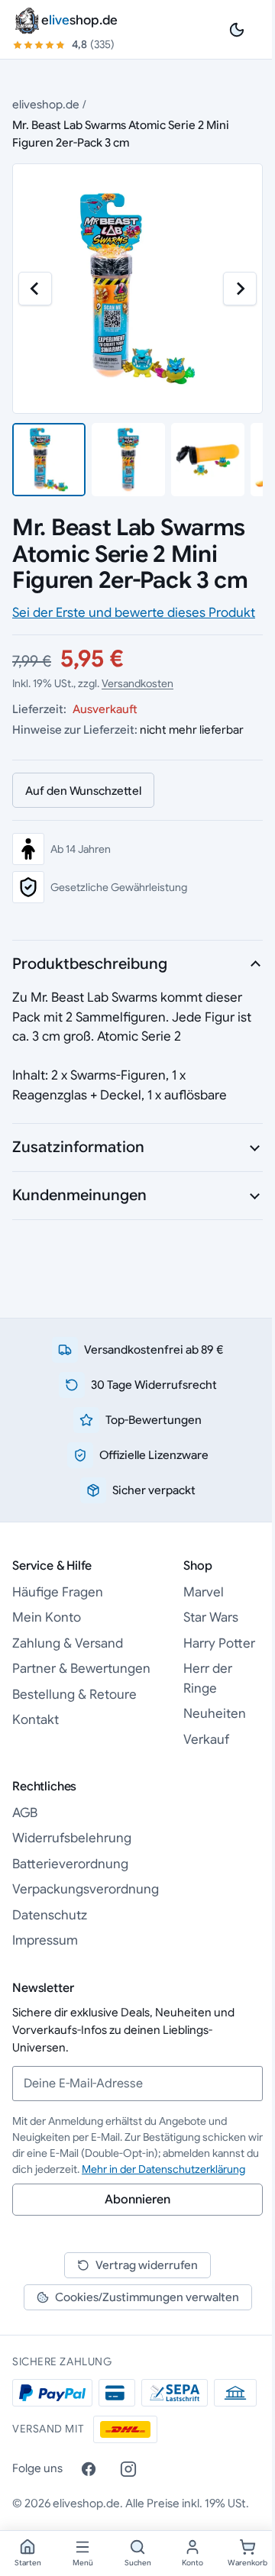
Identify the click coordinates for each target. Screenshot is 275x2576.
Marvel (204, 1592)
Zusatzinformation (78, 1147)
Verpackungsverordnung (86, 1889)
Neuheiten (215, 1714)
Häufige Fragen (58, 1592)
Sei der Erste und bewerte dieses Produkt (134, 613)
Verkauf (206, 1740)
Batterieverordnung (70, 1864)
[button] (49, 460)
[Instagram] (128, 2469)
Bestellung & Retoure (74, 1695)
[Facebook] (89, 2469)
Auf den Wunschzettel (83, 791)
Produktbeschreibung (90, 964)
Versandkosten (137, 683)
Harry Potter (219, 1643)
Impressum (45, 1940)
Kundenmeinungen (79, 1195)
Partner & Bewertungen (81, 1669)
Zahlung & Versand (68, 1643)
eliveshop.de (46, 104)
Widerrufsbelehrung (72, 1838)
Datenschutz (50, 1915)
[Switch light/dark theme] (237, 30)
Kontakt (36, 1720)
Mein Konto (47, 1617)
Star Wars (211, 1617)
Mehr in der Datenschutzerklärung (163, 2169)
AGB (25, 1813)
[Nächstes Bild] (240, 289)
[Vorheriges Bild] (35, 289)
